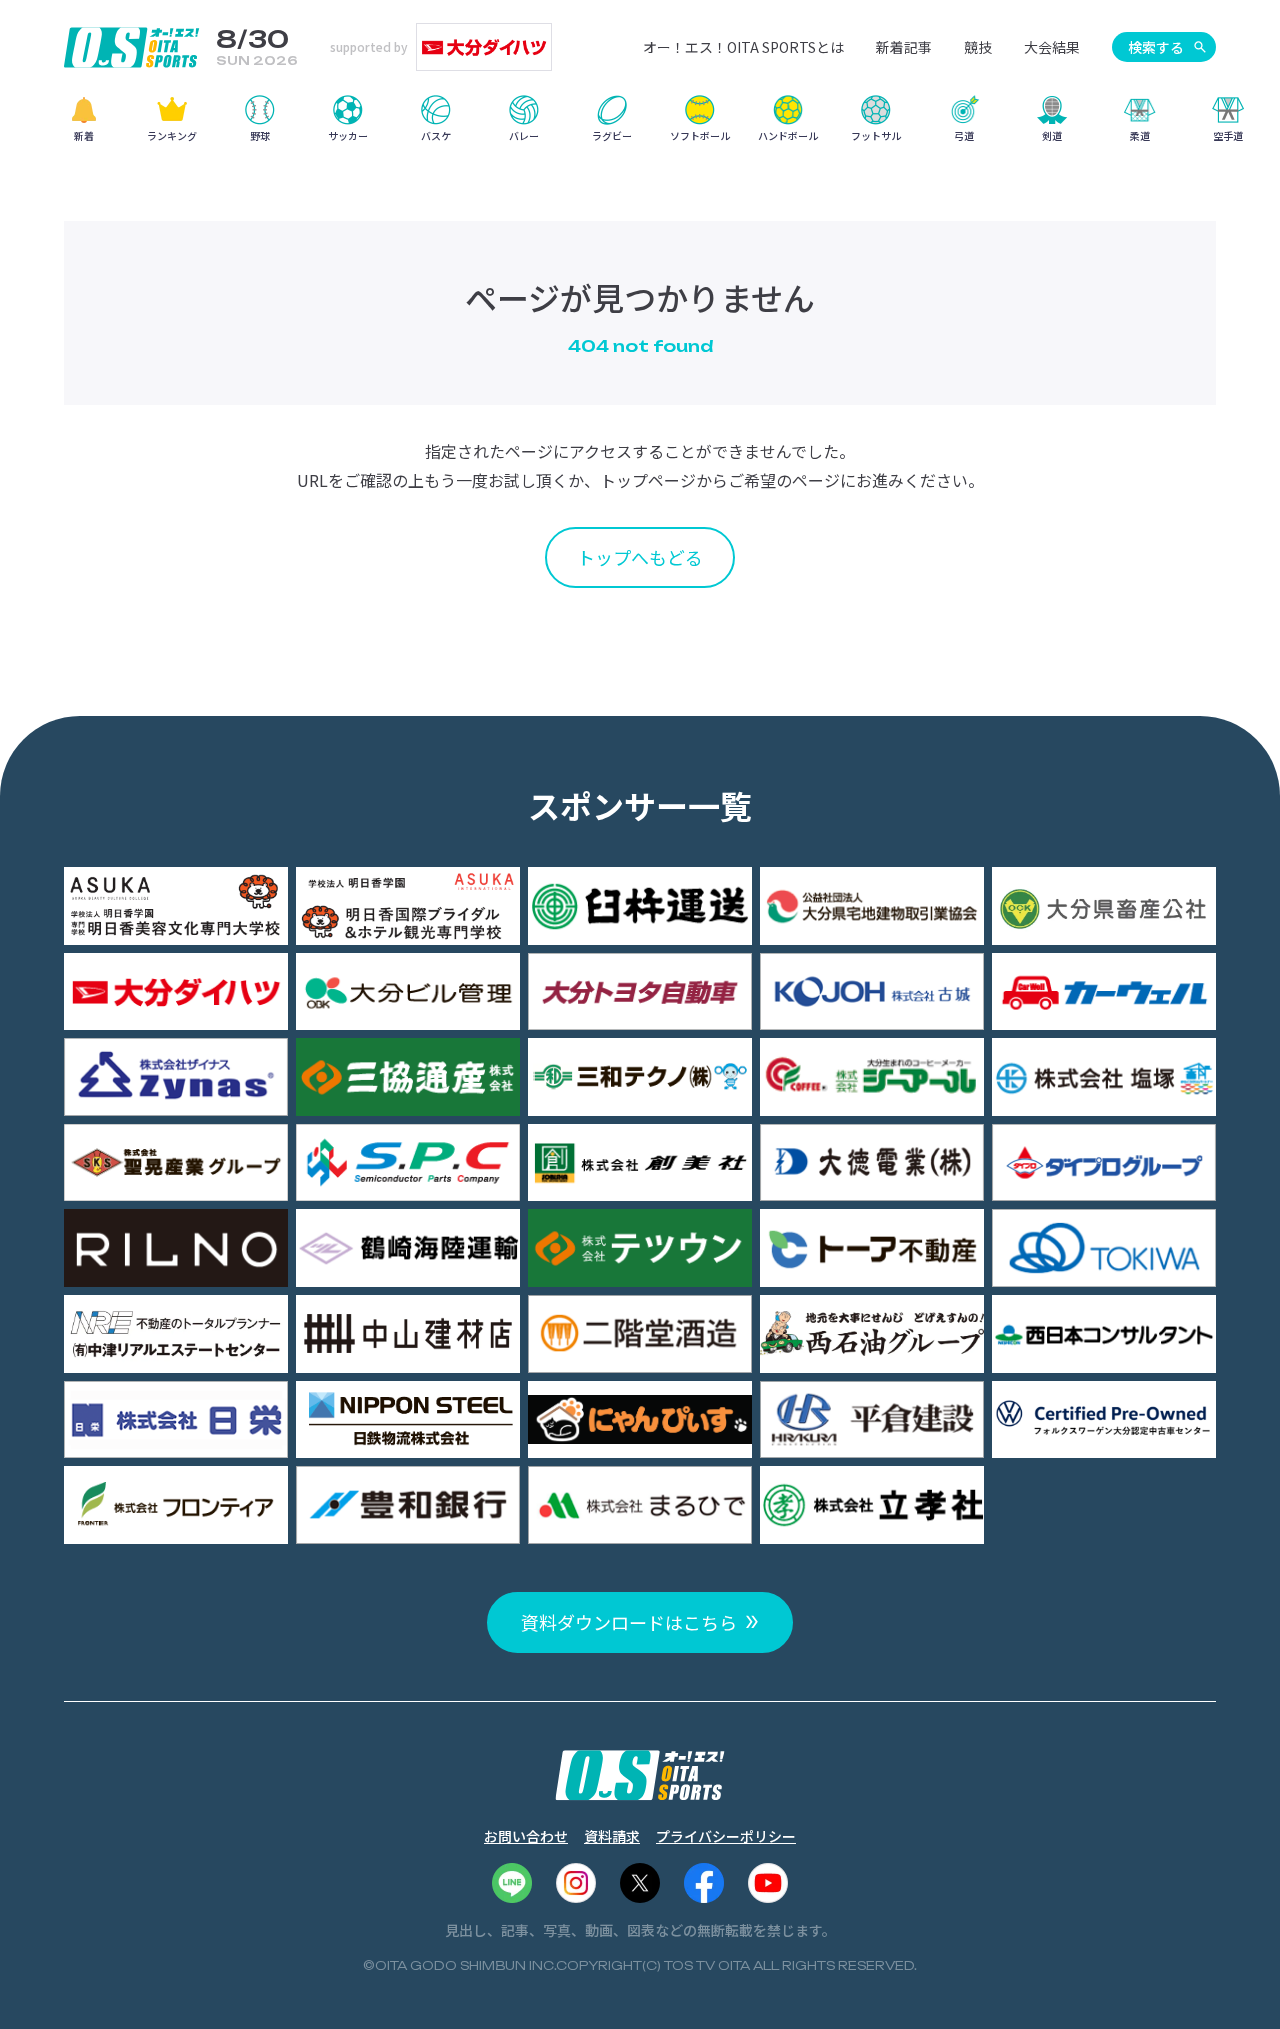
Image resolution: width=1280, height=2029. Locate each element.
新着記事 (904, 47)
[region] (640, 125)
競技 (978, 47)
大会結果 (1052, 47)
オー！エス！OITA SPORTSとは (743, 47)
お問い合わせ (526, 1836)
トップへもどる (640, 557)
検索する (1156, 47)
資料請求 (612, 1836)
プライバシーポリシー (726, 1836)
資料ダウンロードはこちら (629, 1622)
